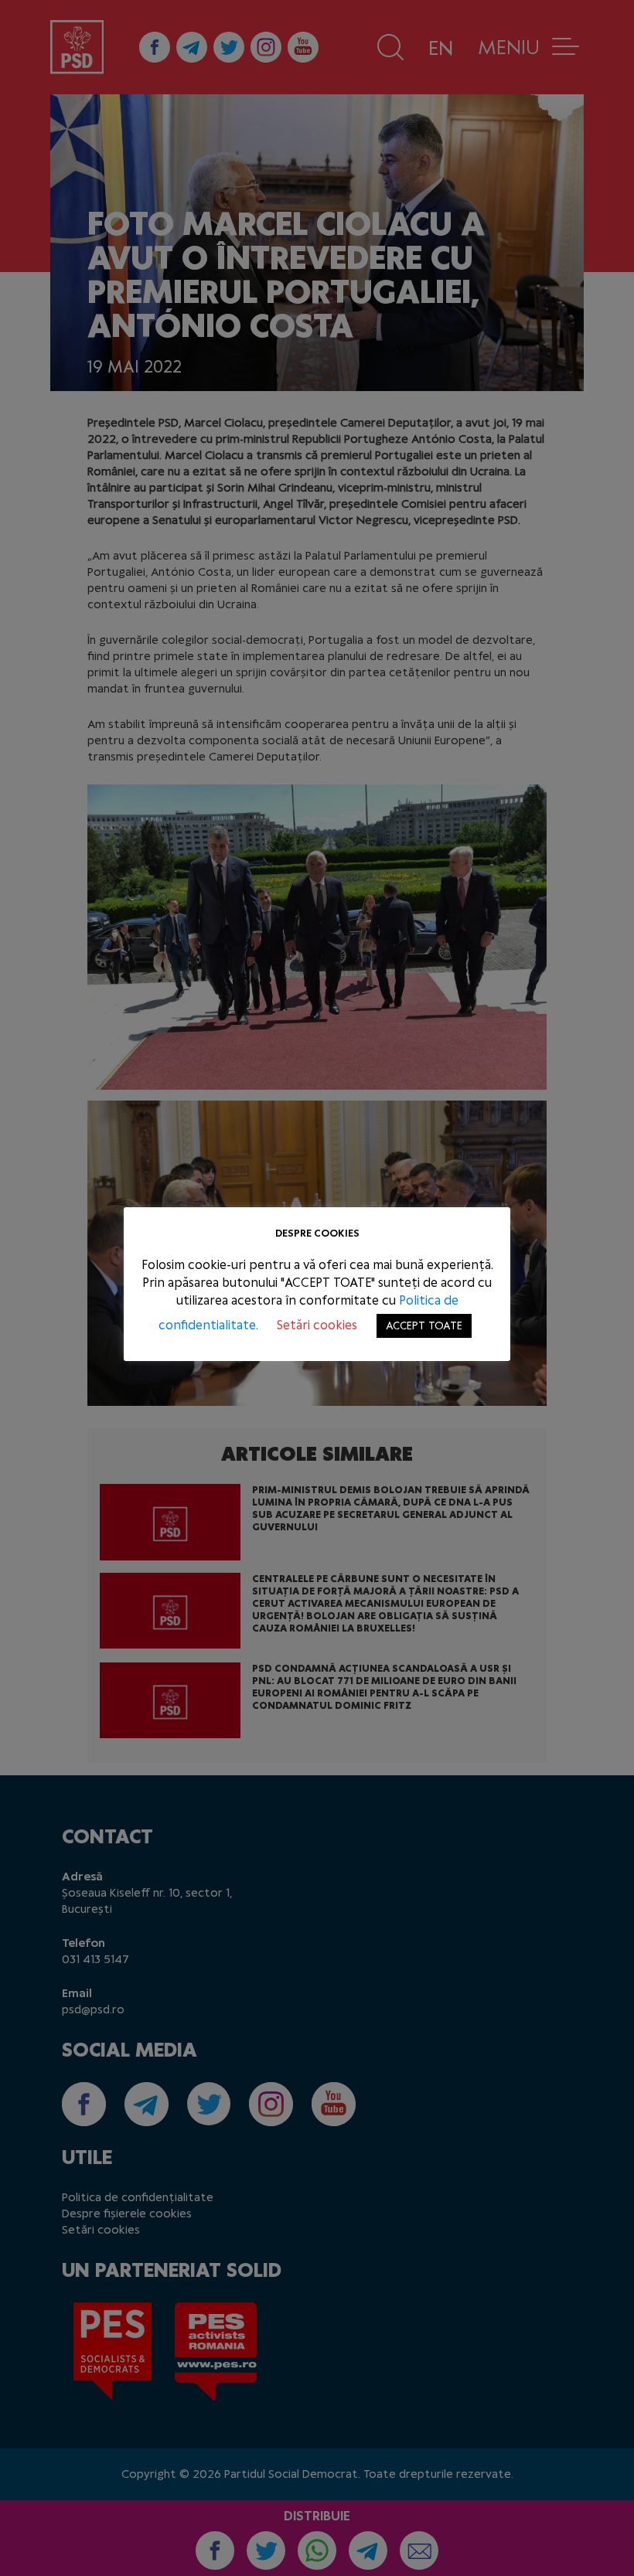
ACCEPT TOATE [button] (424, 1326)
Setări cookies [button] (317, 1325)
